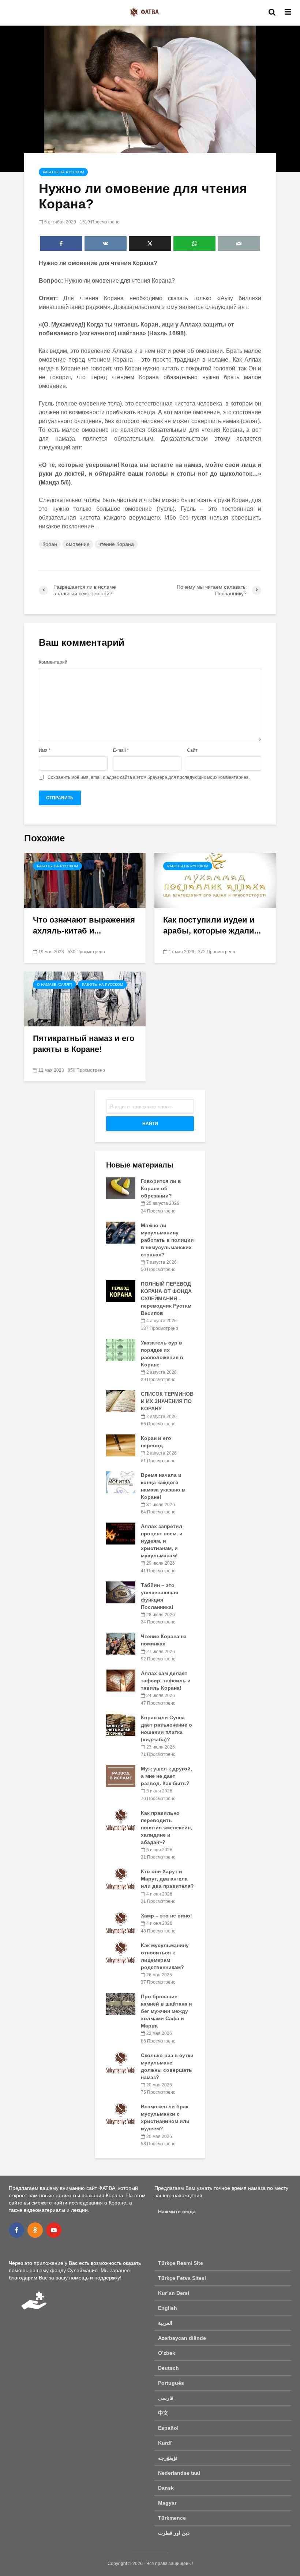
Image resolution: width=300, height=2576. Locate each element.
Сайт (192, 750)
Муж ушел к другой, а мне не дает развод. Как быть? (166, 1776)
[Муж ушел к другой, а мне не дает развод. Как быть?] (121, 1776)
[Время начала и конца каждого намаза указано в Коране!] (121, 1482)
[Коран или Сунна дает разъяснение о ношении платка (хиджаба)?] (121, 1724)
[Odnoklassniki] (35, 2230)
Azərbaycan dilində (182, 2338)
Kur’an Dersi (174, 2293)
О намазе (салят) (55, 985)
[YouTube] (54, 2230)
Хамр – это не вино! (166, 1916)
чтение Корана (116, 544)
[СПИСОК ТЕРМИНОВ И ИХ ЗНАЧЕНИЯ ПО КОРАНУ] (121, 1401)
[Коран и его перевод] (121, 1445)
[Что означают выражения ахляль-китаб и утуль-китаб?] (85, 880)
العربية (165, 2323)
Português (171, 2383)
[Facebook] (16, 2230)
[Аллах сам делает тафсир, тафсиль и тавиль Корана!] (121, 1680)
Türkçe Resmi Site (181, 2263)
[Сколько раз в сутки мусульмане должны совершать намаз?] (121, 2062)
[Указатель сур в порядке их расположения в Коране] (121, 1349)
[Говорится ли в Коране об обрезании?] (121, 1188)
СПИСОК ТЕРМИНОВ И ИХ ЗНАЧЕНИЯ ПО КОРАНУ (167, 1401)
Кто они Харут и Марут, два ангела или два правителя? (167, 1879)
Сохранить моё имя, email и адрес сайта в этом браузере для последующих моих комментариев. (149, 777)
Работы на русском (63, 172)
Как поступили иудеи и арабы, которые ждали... (212, 925)
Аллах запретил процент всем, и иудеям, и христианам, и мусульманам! (162, 1541)
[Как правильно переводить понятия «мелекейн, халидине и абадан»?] (121, 1819)
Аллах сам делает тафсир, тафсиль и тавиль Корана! (166, 1681)
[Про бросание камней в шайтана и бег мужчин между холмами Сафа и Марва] (121, 2003)
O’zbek (167, 2353)
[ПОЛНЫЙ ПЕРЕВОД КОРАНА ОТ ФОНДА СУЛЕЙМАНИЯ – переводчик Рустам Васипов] (121, 1291)
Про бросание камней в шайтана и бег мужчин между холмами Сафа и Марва (166, 2011)
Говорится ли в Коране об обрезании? (161, 1188)
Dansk (166, 2488)
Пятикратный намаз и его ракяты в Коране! (84, 1044)
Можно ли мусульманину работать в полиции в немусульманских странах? (167, 1240)
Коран (50, 544)
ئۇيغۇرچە (168, 2458)
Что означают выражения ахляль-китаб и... (84, 925)
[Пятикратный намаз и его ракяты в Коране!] (85, 998)
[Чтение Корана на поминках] (121, 1643)
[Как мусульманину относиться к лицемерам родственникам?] (121, 1952)
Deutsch (168, 2368)
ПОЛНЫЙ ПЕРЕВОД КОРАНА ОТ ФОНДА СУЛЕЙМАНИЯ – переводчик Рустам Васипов (166, 1298)
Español (168, 2428)
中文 (163, 2413)
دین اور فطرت (174, 2533)
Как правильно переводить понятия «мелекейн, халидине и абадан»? (166, 1828)
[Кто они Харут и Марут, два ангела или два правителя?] (121, 1878)
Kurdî (165, 2443)
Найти (150, 1124)
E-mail (121, 750)
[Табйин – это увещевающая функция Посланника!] (121, 1592)
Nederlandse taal (179, 2473)
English (168, 2308)
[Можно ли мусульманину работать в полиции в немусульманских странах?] (121, 1232)
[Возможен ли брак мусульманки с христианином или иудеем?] (121, 2113)
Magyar (167, 2503)
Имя (45, 750)
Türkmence (172, 2518)
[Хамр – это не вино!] (121, 1923)
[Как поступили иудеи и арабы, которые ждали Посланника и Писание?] (215, 880)
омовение (78, 544)
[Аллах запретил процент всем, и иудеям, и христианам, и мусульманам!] (121, 1533)
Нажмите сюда (177, 2211)
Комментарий (53, 662)
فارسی (166, 2398)
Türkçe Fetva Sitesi (182, 2278)
